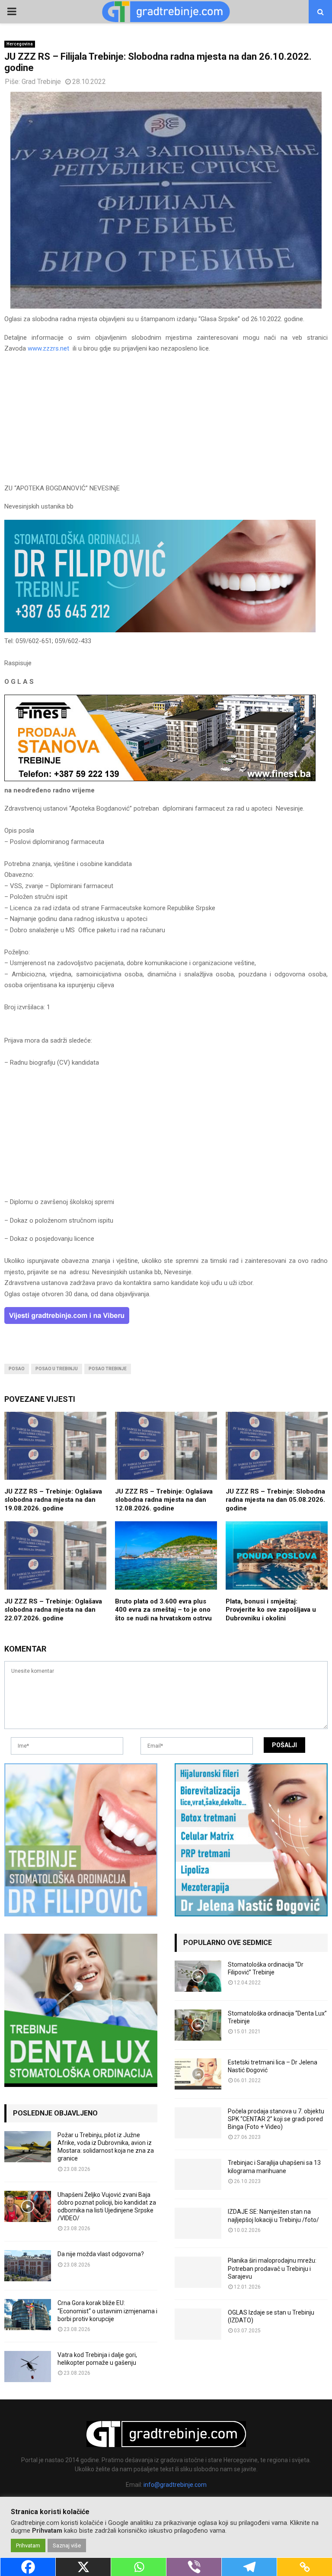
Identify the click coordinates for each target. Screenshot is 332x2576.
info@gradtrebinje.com (175, 2485)
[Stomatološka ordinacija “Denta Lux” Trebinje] (198, 2025)
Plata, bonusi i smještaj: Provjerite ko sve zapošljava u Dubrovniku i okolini (271, 1610)
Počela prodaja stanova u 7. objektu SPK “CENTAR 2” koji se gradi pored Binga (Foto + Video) (276, 2119)
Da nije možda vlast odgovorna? (101, 2254)
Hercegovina (20, 44)
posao (17, 1369)
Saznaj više (67, 2545)
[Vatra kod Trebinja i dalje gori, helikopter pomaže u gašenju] (28, 2367)
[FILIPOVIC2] (160, 630)
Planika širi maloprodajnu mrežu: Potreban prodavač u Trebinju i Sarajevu (272, 2268)
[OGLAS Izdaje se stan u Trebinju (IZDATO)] (198, 2324)
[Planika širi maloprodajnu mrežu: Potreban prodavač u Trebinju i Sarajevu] (198, 2272)
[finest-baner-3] (160, 779)
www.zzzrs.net (48, 348)
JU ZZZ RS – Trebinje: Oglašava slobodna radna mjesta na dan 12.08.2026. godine (164, 1500)
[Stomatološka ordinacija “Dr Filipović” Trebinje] (198, 1976)
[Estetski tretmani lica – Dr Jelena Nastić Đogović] (198, 2074)
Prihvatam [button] (28, 2545)
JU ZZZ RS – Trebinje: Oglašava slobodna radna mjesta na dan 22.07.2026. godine (53, 1610)
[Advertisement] (166, 422)
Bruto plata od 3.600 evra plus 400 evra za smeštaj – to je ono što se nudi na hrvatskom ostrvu (163, 1610)
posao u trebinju (57, 1369)
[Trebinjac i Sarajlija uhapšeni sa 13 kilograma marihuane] (198, 2174)
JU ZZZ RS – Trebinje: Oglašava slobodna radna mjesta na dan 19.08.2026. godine (53, 1500)
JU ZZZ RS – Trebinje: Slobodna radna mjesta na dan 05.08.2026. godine (275, 1500)
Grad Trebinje (41, 82)
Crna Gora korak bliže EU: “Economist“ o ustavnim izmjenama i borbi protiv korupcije (107, 2311)
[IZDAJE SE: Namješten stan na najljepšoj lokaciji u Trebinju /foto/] (198, 2223)
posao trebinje (108, 1369)
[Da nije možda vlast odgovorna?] (28, 2266)
